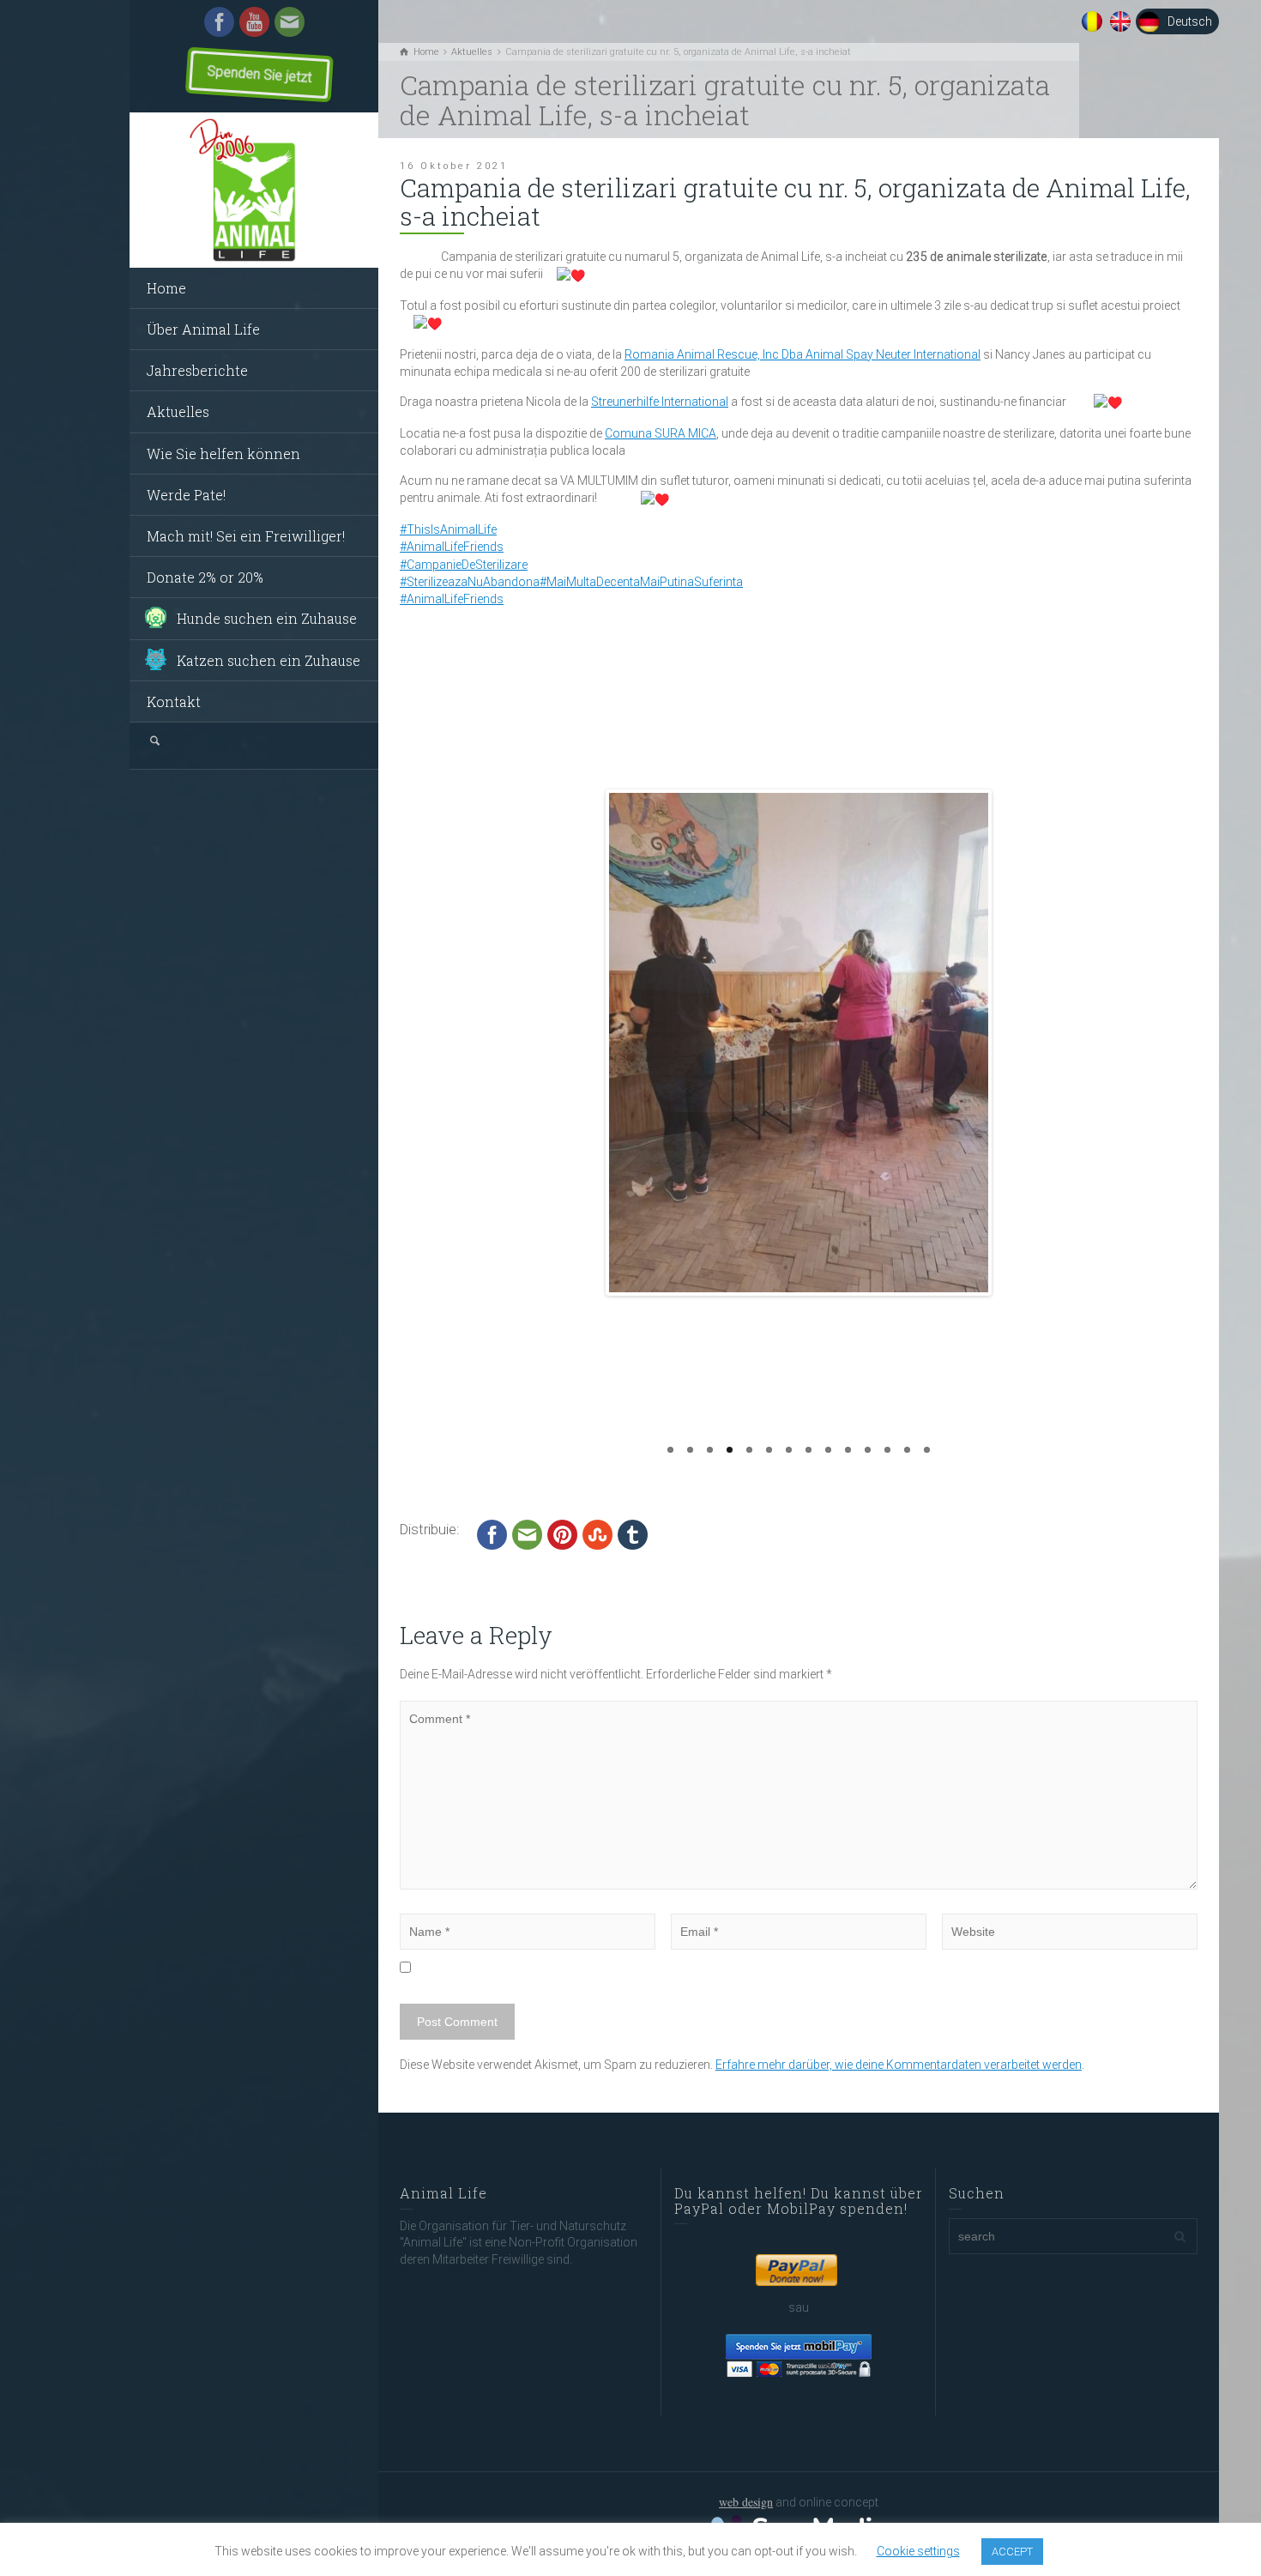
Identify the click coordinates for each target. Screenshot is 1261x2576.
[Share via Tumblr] (633, 1534)
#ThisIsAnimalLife (448, 529)
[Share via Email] (527, 1534)
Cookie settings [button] (918, 2551)
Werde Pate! (186, 495)
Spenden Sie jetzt (249, 74)
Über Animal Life (203, 329)
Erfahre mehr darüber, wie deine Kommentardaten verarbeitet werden (899, 2065)
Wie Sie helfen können (223, 454)
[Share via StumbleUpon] (597, 1534)
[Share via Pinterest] (562, 1534)
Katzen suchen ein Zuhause (268, 660)
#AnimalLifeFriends (452, 547)
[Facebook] (219, 21)
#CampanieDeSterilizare (464, 565)
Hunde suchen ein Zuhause (267, 618)
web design (746, 2502)
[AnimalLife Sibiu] (254, 190)
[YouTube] (254, 21)
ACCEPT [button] (1012, 2552)
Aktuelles (178, 411)
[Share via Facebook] (492, 1534)
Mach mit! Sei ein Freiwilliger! (246, 536)
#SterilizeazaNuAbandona (470, 582)
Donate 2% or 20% (205, 577)
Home (166, 288)
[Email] (290, 21)
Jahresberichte (197, 370)
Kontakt (174, 701)
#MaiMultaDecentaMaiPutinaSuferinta (641, 582)
